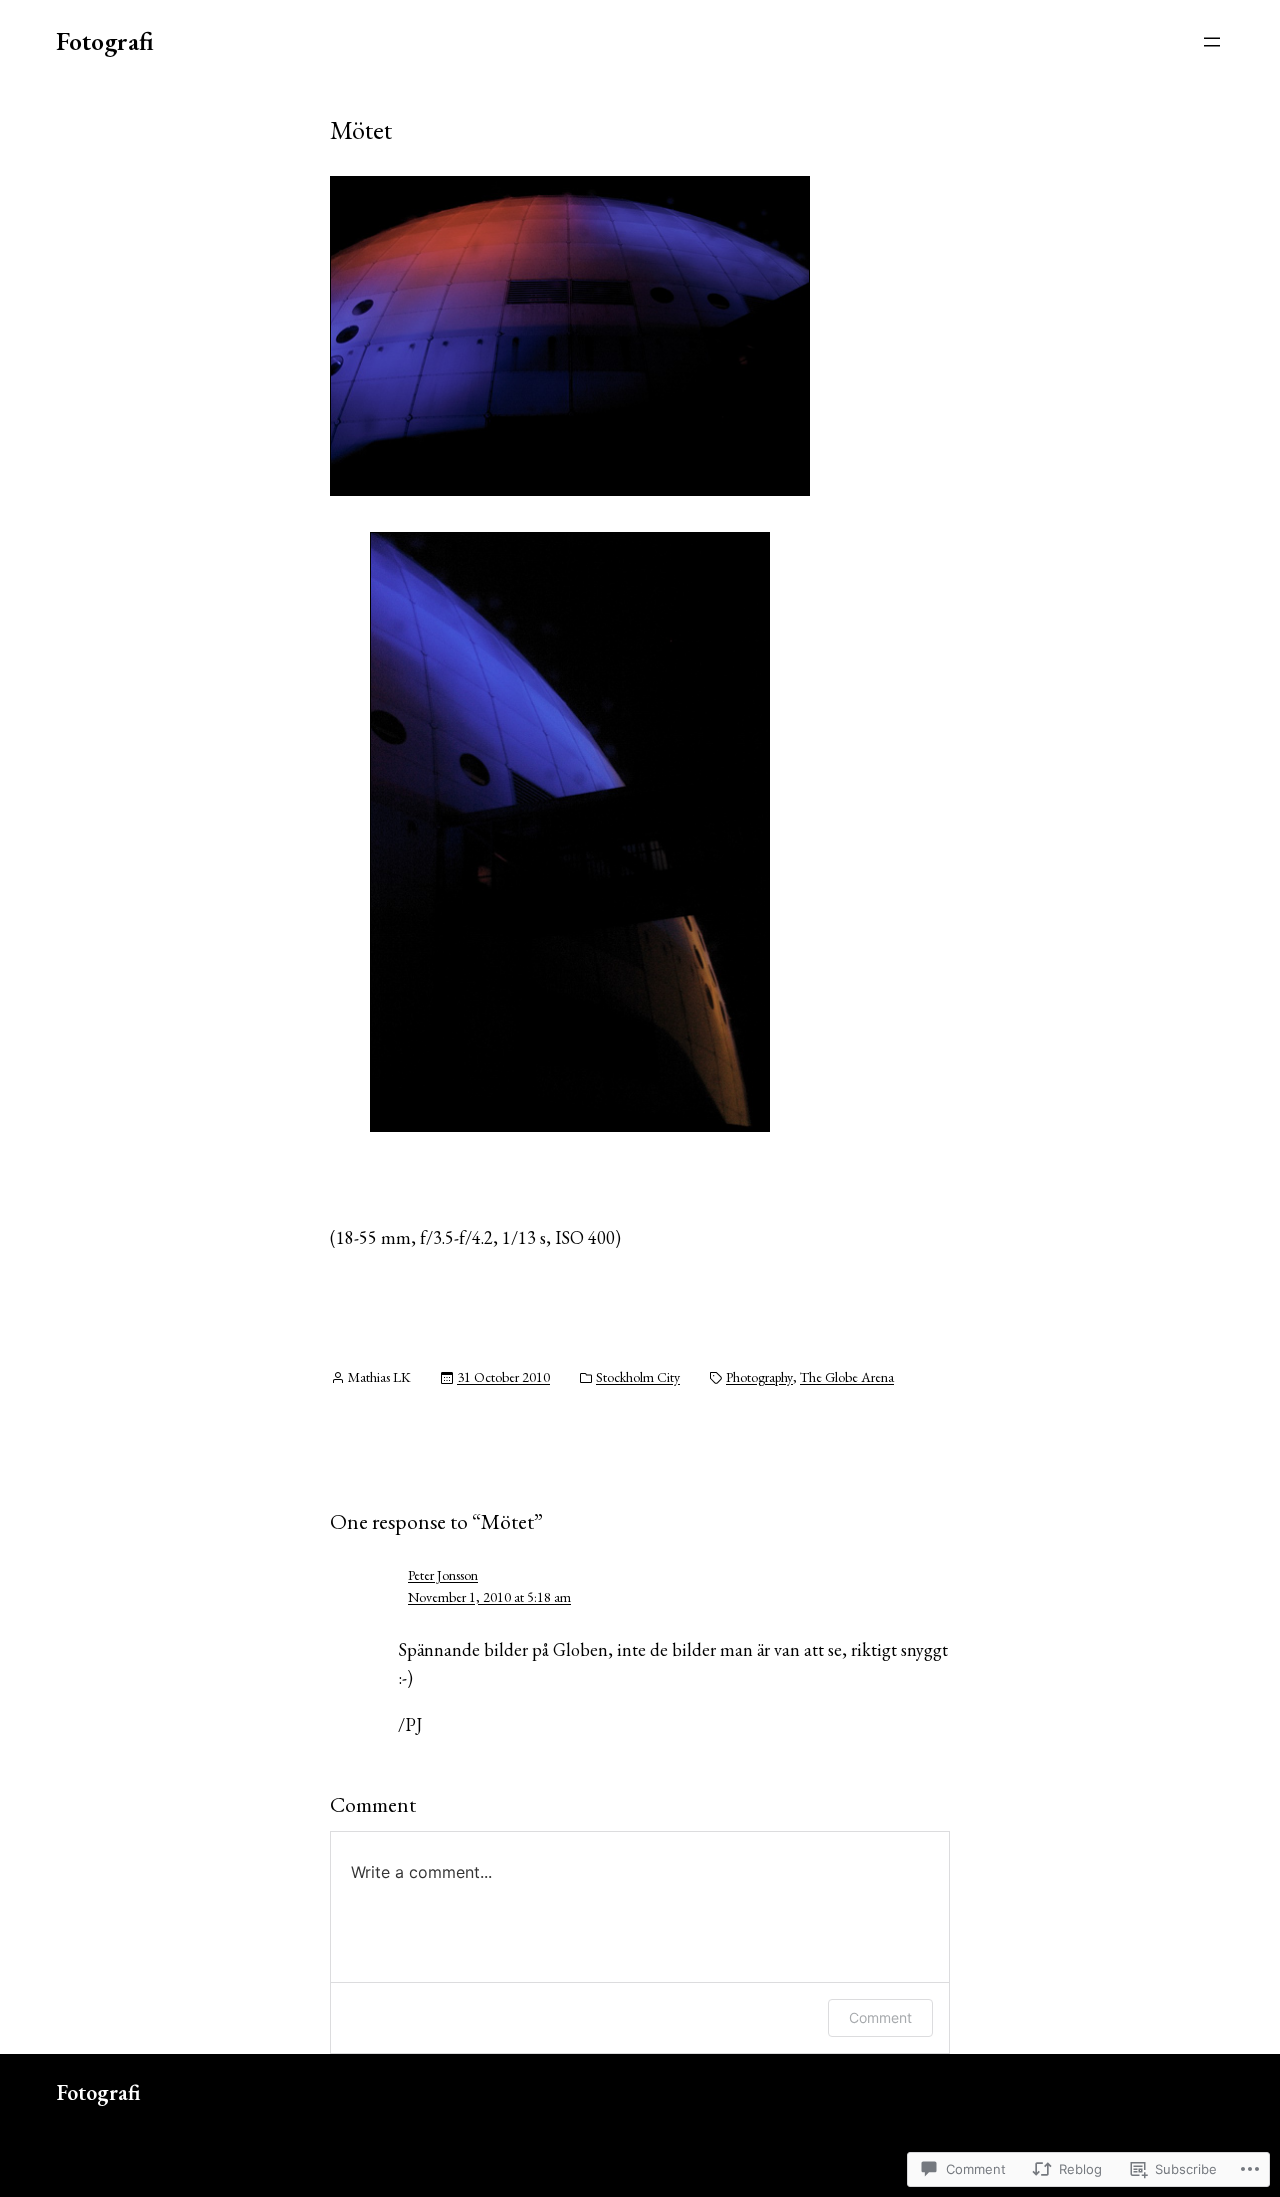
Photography (759, 1377)
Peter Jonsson (443, 1575)
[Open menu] (1212, 42)
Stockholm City (638, 1377)
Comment (880, 2017)
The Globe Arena (847, 1377)
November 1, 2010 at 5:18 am (489, 1597)
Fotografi (105, 41)
